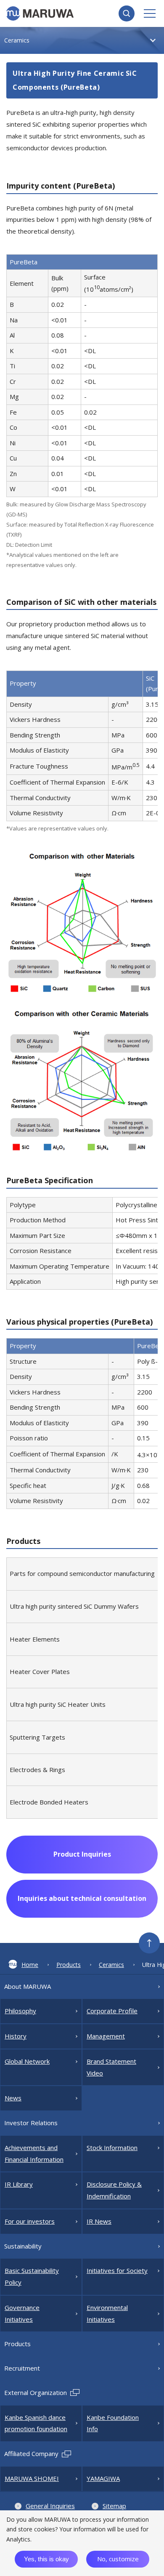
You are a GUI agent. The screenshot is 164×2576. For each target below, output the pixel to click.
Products (69, 1965)
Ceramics (111, 1965)
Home (30, 1965)
